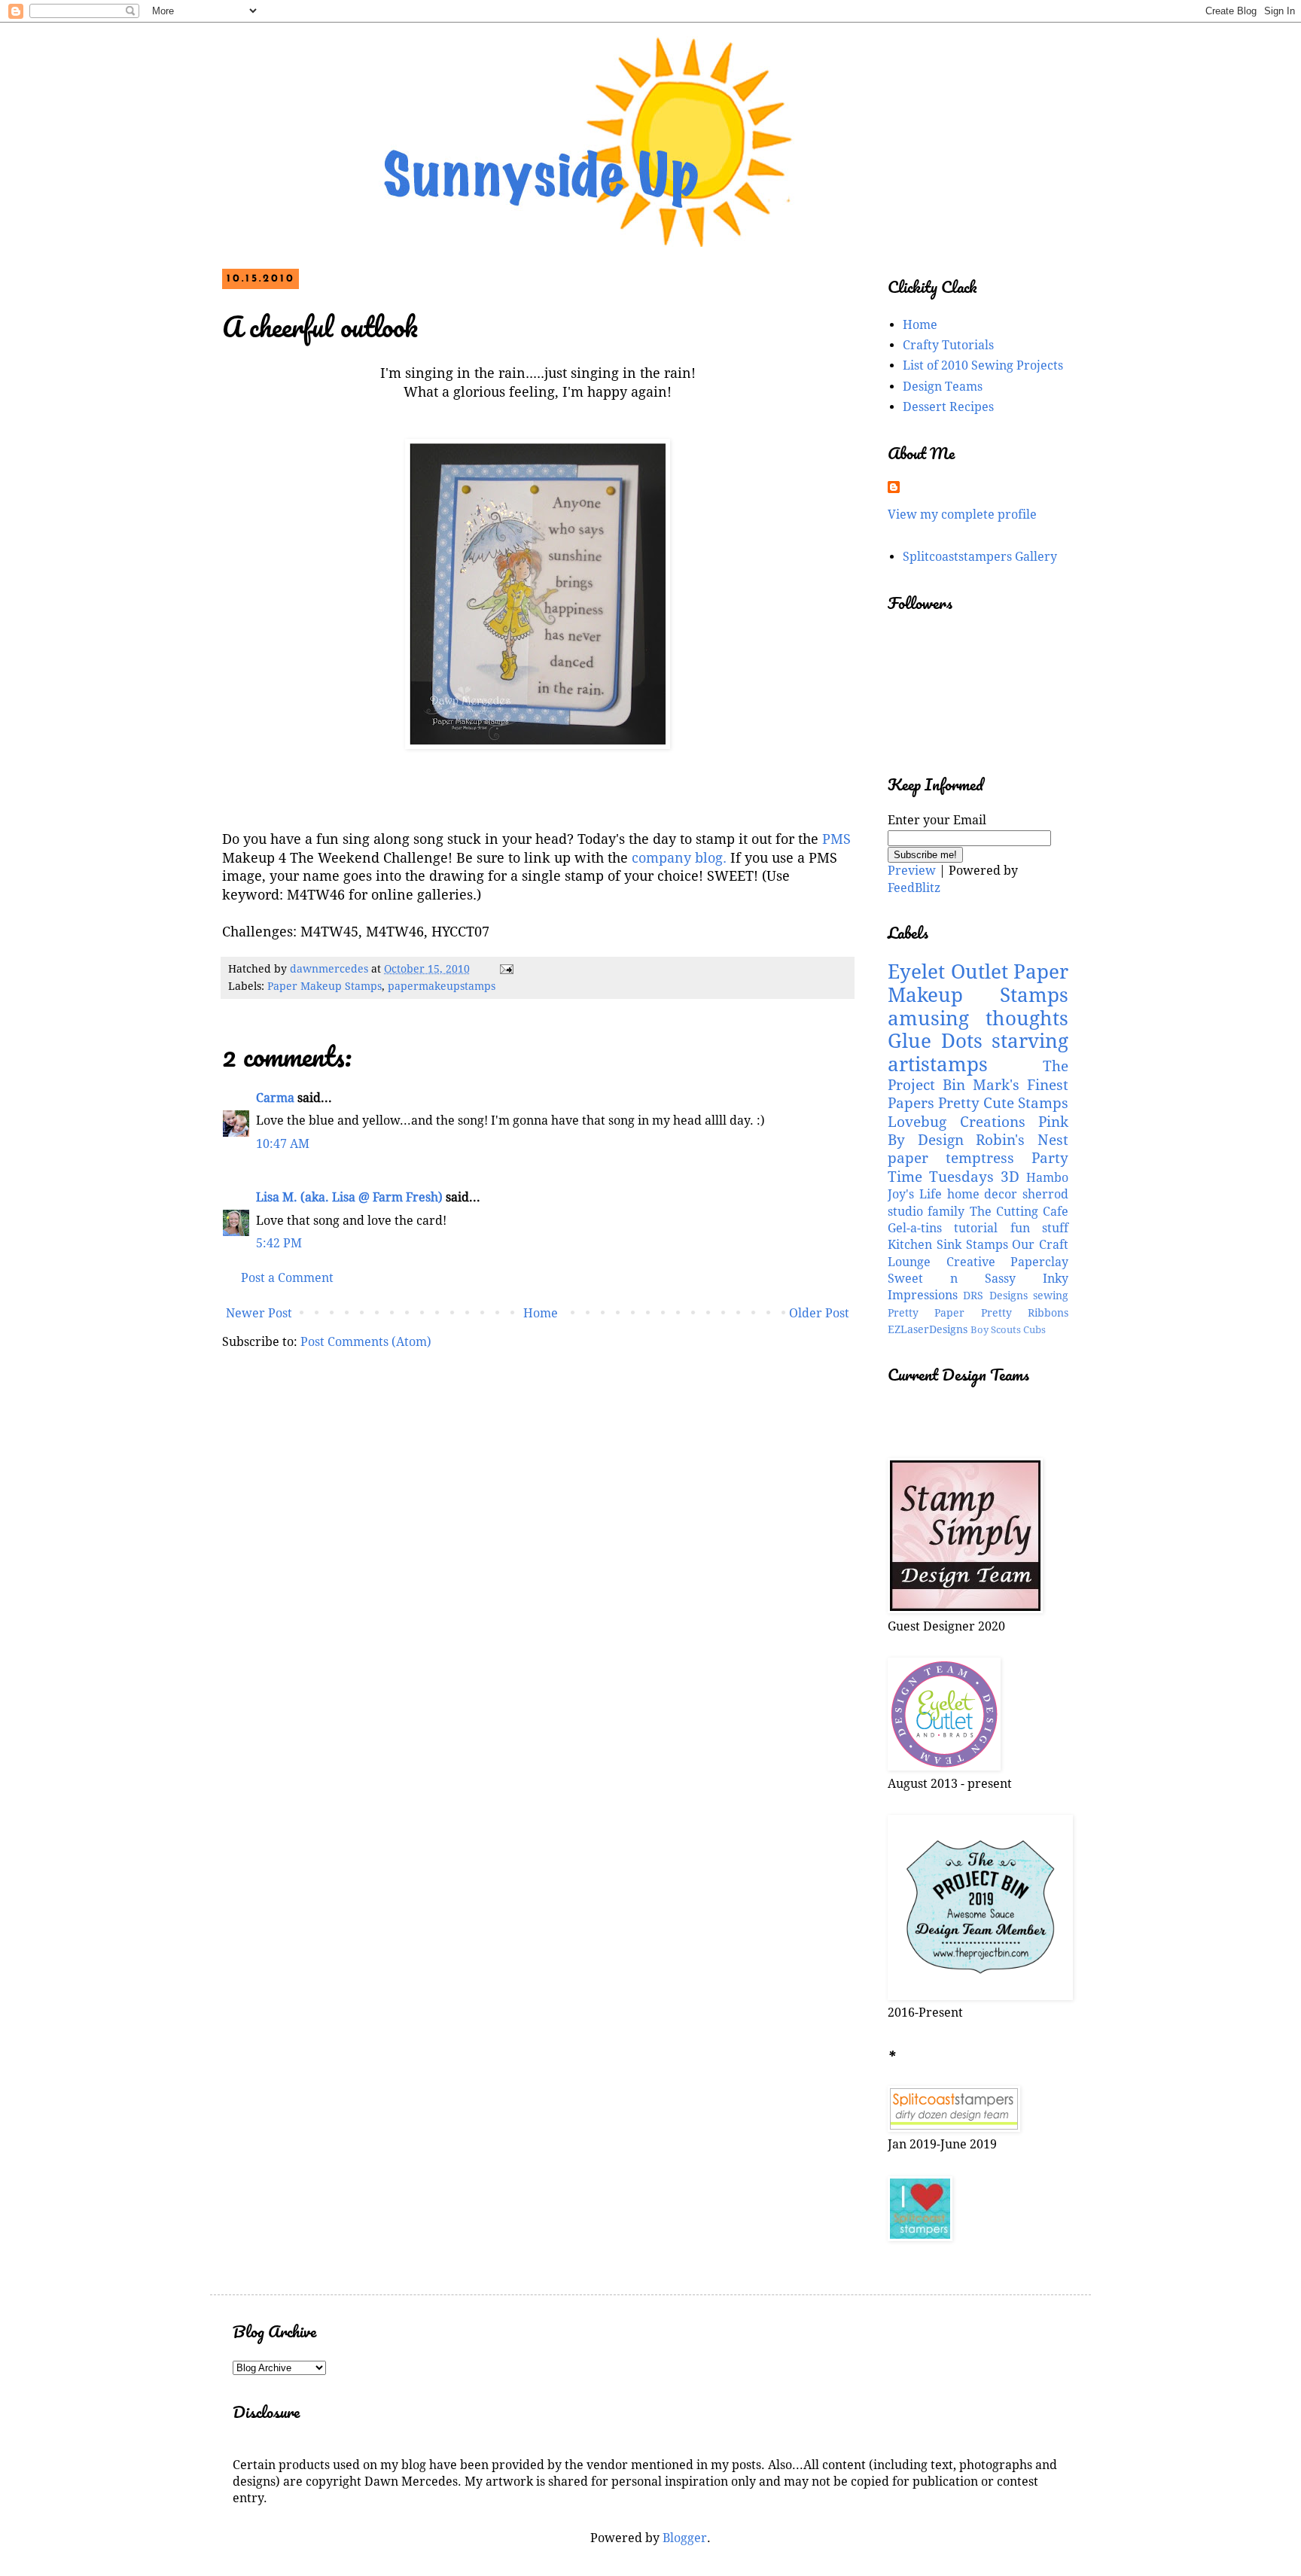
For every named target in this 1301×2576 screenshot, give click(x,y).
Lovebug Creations (957, 1122)
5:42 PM (279, 1243)
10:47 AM (283, 1144)
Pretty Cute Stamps (1003, 1103)
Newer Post (259, 1313)
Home (541, 1313)
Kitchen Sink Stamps (948, 1245)
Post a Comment (287, 1278)
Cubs (1034, 1330)
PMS (835, 839)
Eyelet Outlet (948, 972)
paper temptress (951, 1158)
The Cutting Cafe (1019, 1212)
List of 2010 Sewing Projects (983, 365)
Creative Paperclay (1008, 1262)
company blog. (679, 858)
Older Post (819, 1313)
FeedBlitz (914, 888)
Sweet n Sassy (952, 1279)
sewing (1051, 1296)
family (946, 1212)
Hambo (1047, 1178)
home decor (983, 1194)
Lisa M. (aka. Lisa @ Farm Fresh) (349, 1197)
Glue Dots (935, 1041)
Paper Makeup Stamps (324, 986)
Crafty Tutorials (948, 345)
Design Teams (943, 387)
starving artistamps (978, 1053)
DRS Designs (995, 1296)
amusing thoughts (978, 1019)
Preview (912, 871)
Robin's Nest (1022, 1140)
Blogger (685, 2538)
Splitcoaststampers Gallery (980, 557)
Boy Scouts (996, 1330)
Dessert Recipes (948, 407)
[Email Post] (506, 969)
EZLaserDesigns (928, 1329)
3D (1010, 1177)
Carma (275, 1098)
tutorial (976, 1228)
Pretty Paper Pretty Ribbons (978, 1313)
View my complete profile (962, 515)
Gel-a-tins (915, 1228)
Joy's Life (915, 1194)
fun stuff (1039, 1228)
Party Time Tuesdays (978, 1167)
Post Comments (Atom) (366, 1342)
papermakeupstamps (442, 986)
